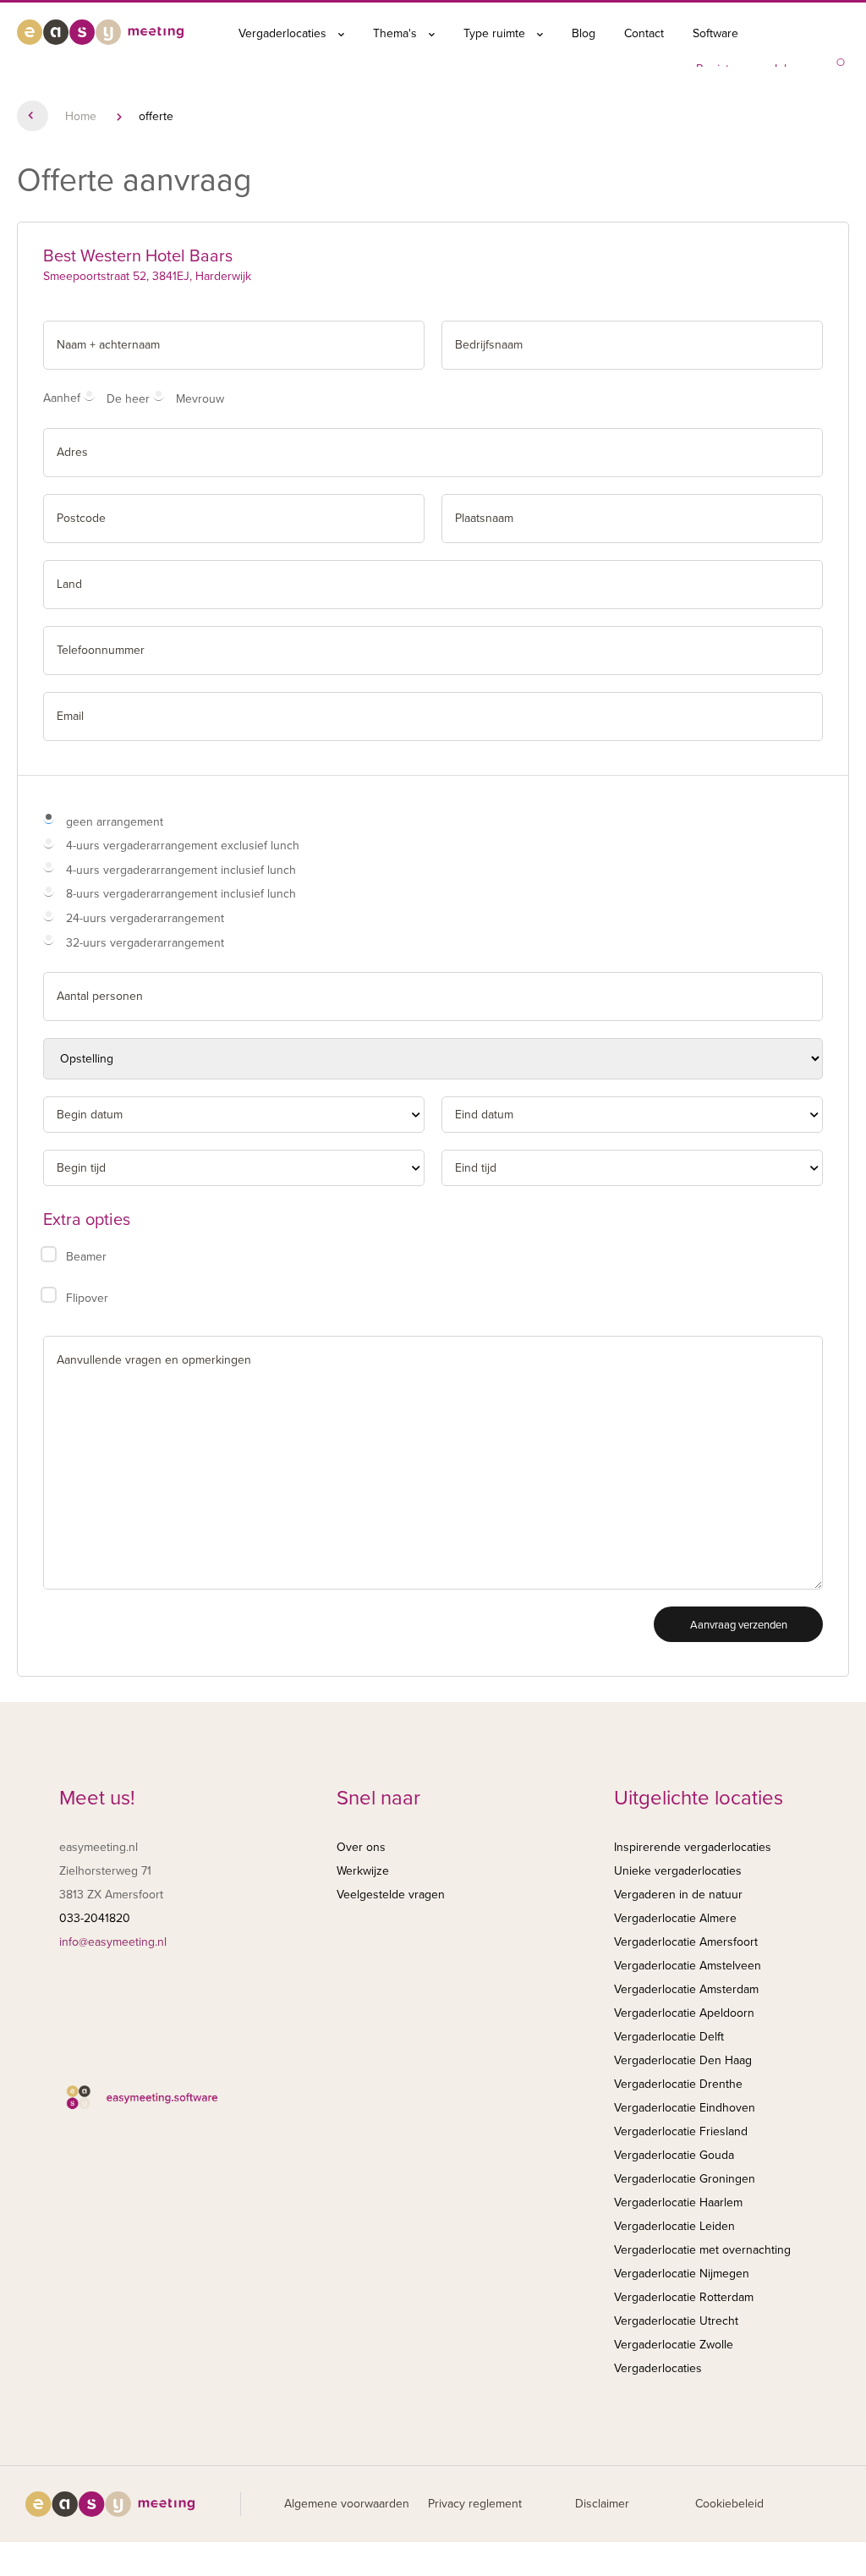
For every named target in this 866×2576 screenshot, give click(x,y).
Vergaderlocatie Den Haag (683, 2060)
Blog (584, 33)
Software (715, 33)
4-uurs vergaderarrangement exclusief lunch (183, 846)
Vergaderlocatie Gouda (674, 2155)
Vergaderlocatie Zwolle (674, 2345)
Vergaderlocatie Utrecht (676, 2321)
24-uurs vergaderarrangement (145, 918)
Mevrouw (200, 399)
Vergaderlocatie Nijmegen (682, 2274)
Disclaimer (602, 2504)
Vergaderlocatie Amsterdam (686, 1989)
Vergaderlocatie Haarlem (678, 2203)
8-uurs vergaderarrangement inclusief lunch (181, 894)
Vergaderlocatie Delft (669, 2037)
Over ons (361, 1847)
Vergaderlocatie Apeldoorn (684, 2013)
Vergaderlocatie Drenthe (678, 2084)
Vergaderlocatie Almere (675, 1918)
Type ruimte (496, 33)
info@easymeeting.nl (113, 1942)
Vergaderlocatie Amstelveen (688, 1966)
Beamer (86, 1257)
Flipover (87, 1298)
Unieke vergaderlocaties (678, 1871)
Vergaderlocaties (284, 33)
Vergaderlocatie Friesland (681, 2131)
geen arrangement (115, 822)
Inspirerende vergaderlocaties (693, 1847)
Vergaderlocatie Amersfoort (686, 1942)
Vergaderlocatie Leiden (674, 2226)
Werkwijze (363, 1871)
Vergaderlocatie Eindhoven (685, 2108)
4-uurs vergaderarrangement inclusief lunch (181, 870)
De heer (128, 399)
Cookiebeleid (729, 2504)
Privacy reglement (475, 2504)
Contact (644, 33)
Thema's (397, 33)
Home (81, 116)
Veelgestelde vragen (391, 1895)
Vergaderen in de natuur (678, 1895)
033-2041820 (95, 1918)
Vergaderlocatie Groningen (685, 2179)
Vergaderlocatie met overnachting (702, 2250)
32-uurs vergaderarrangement (145, 943)
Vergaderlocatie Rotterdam (684, 2297)
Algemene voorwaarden (347, 2504)
